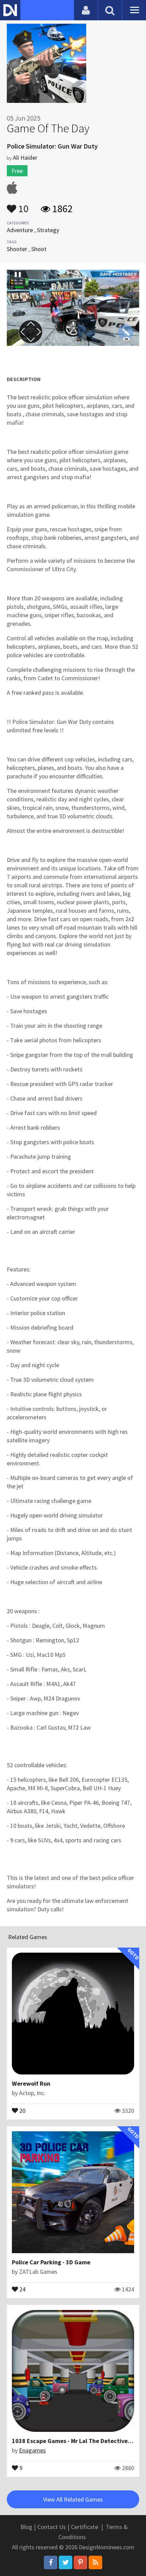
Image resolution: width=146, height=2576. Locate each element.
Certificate (85, 2527)
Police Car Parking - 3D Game (51, 2262)
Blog (26, 2527)
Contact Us (52, 2527)
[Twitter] (66, 2562)
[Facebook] (51, 2562)
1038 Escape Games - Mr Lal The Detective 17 (74, 2441)
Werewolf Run (31, 2083)
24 (22, 2289)
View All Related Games (73, 2499)
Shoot (39, 249)
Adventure (20, 230)
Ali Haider (25, 158)
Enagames (32, 2450)
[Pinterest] (80, 2562)
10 (22, 205)
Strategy (48, 230)
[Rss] (95, 2562)
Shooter (17, 249)
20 (22, 2110)
